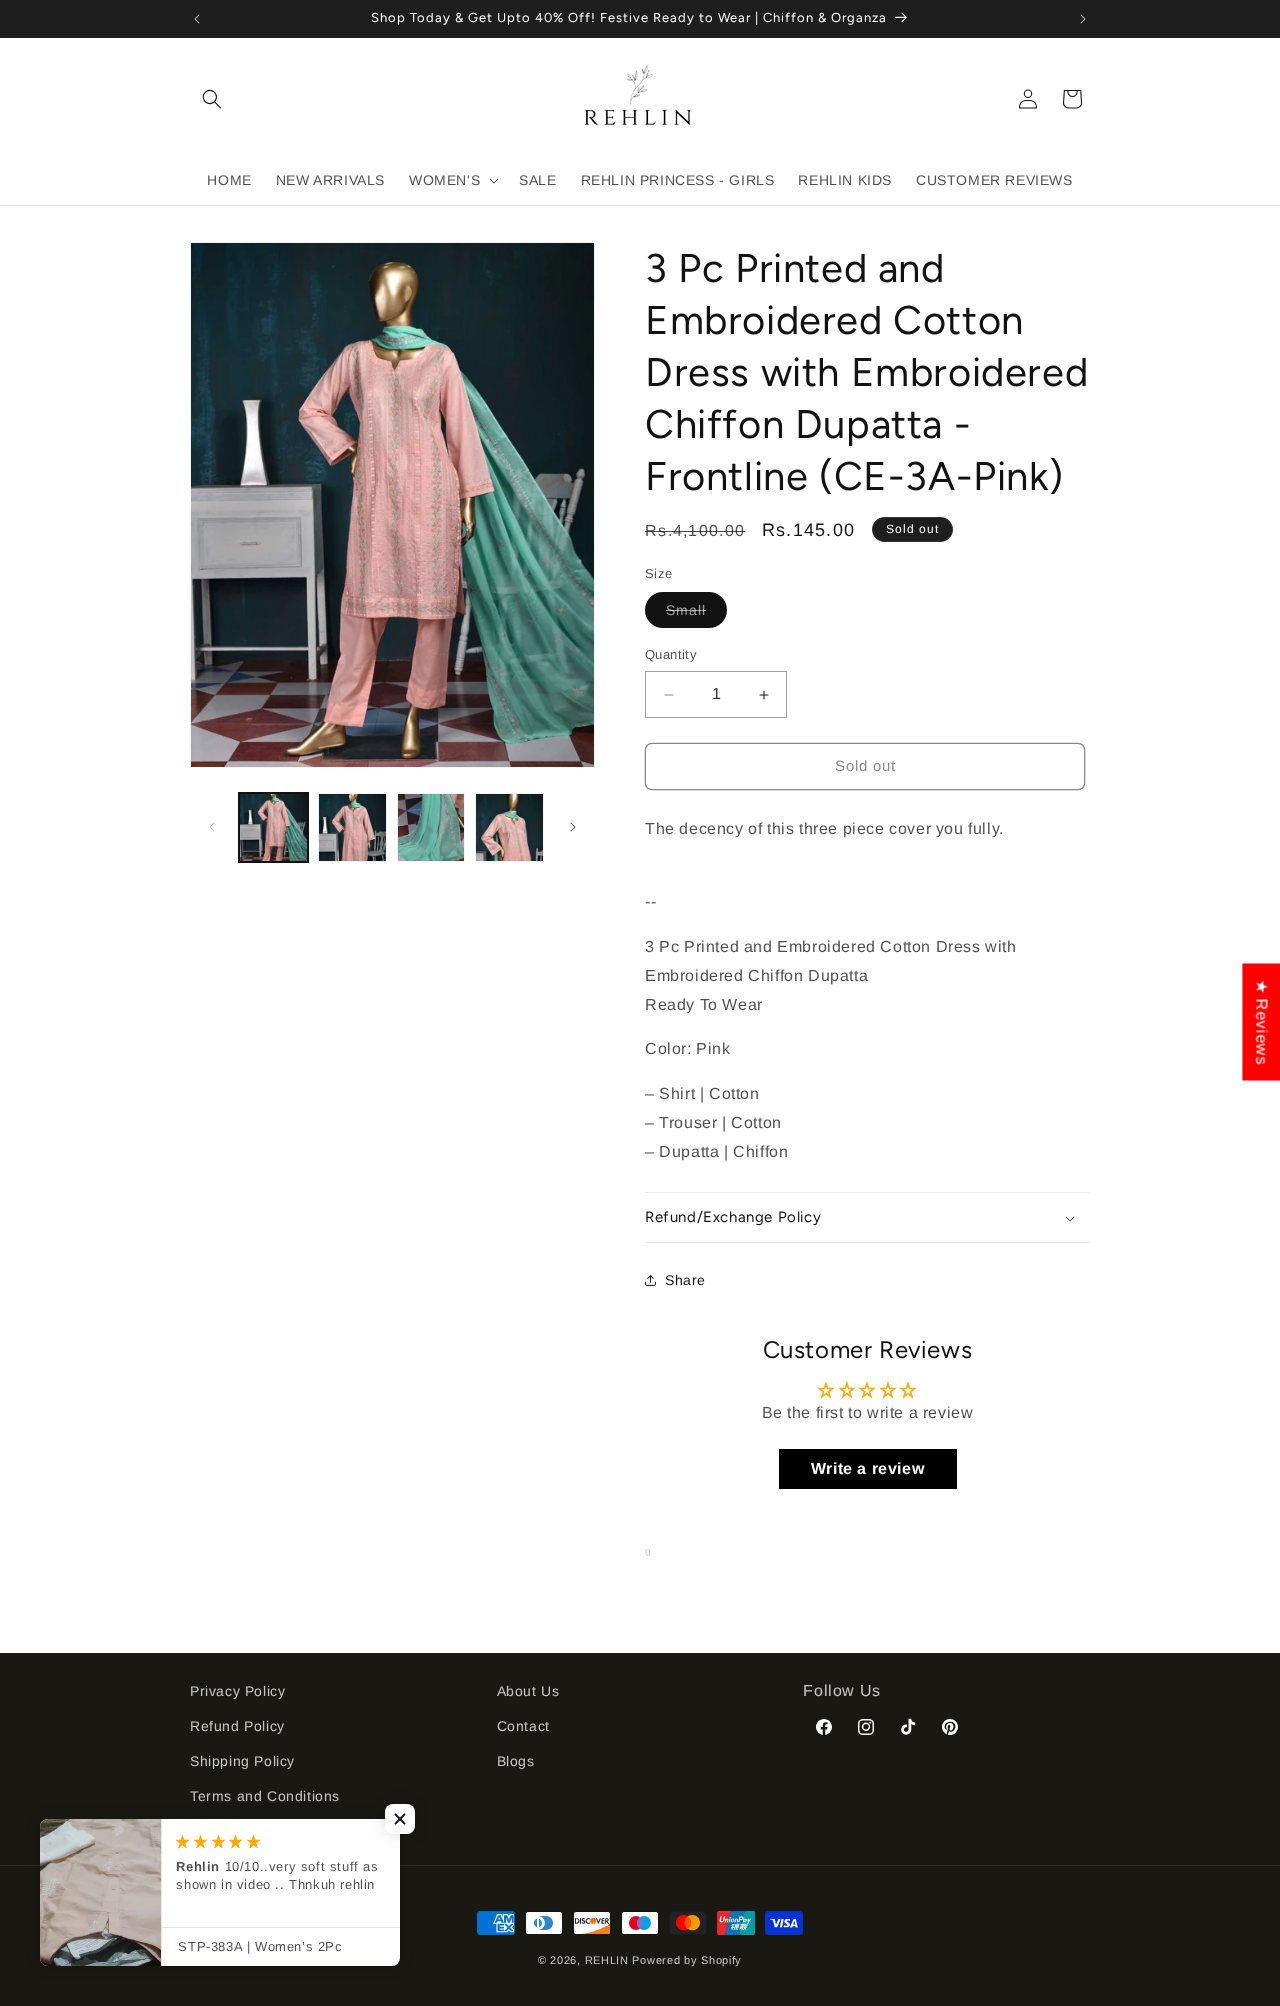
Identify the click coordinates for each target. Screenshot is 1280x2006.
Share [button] (685, 1280)
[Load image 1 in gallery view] (273, 827)
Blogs (516, 1761)
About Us (528, 1691)
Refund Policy (237, 1726)
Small (696, 615)
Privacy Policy (237, 1691)
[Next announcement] (1083, 19)
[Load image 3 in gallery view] (431, 827)
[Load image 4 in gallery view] (509, 827)
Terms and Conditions (265, 1796)
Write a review (867, 1468)
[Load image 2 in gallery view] (352, 827)
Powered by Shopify (687, 1960)
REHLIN (607, 1960)
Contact (523, 1726)
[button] (212, 99)
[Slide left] (212, 827)
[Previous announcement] (197, 19)
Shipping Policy (242, 1761)
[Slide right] (573, 827)
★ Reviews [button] (1261, 1021)
